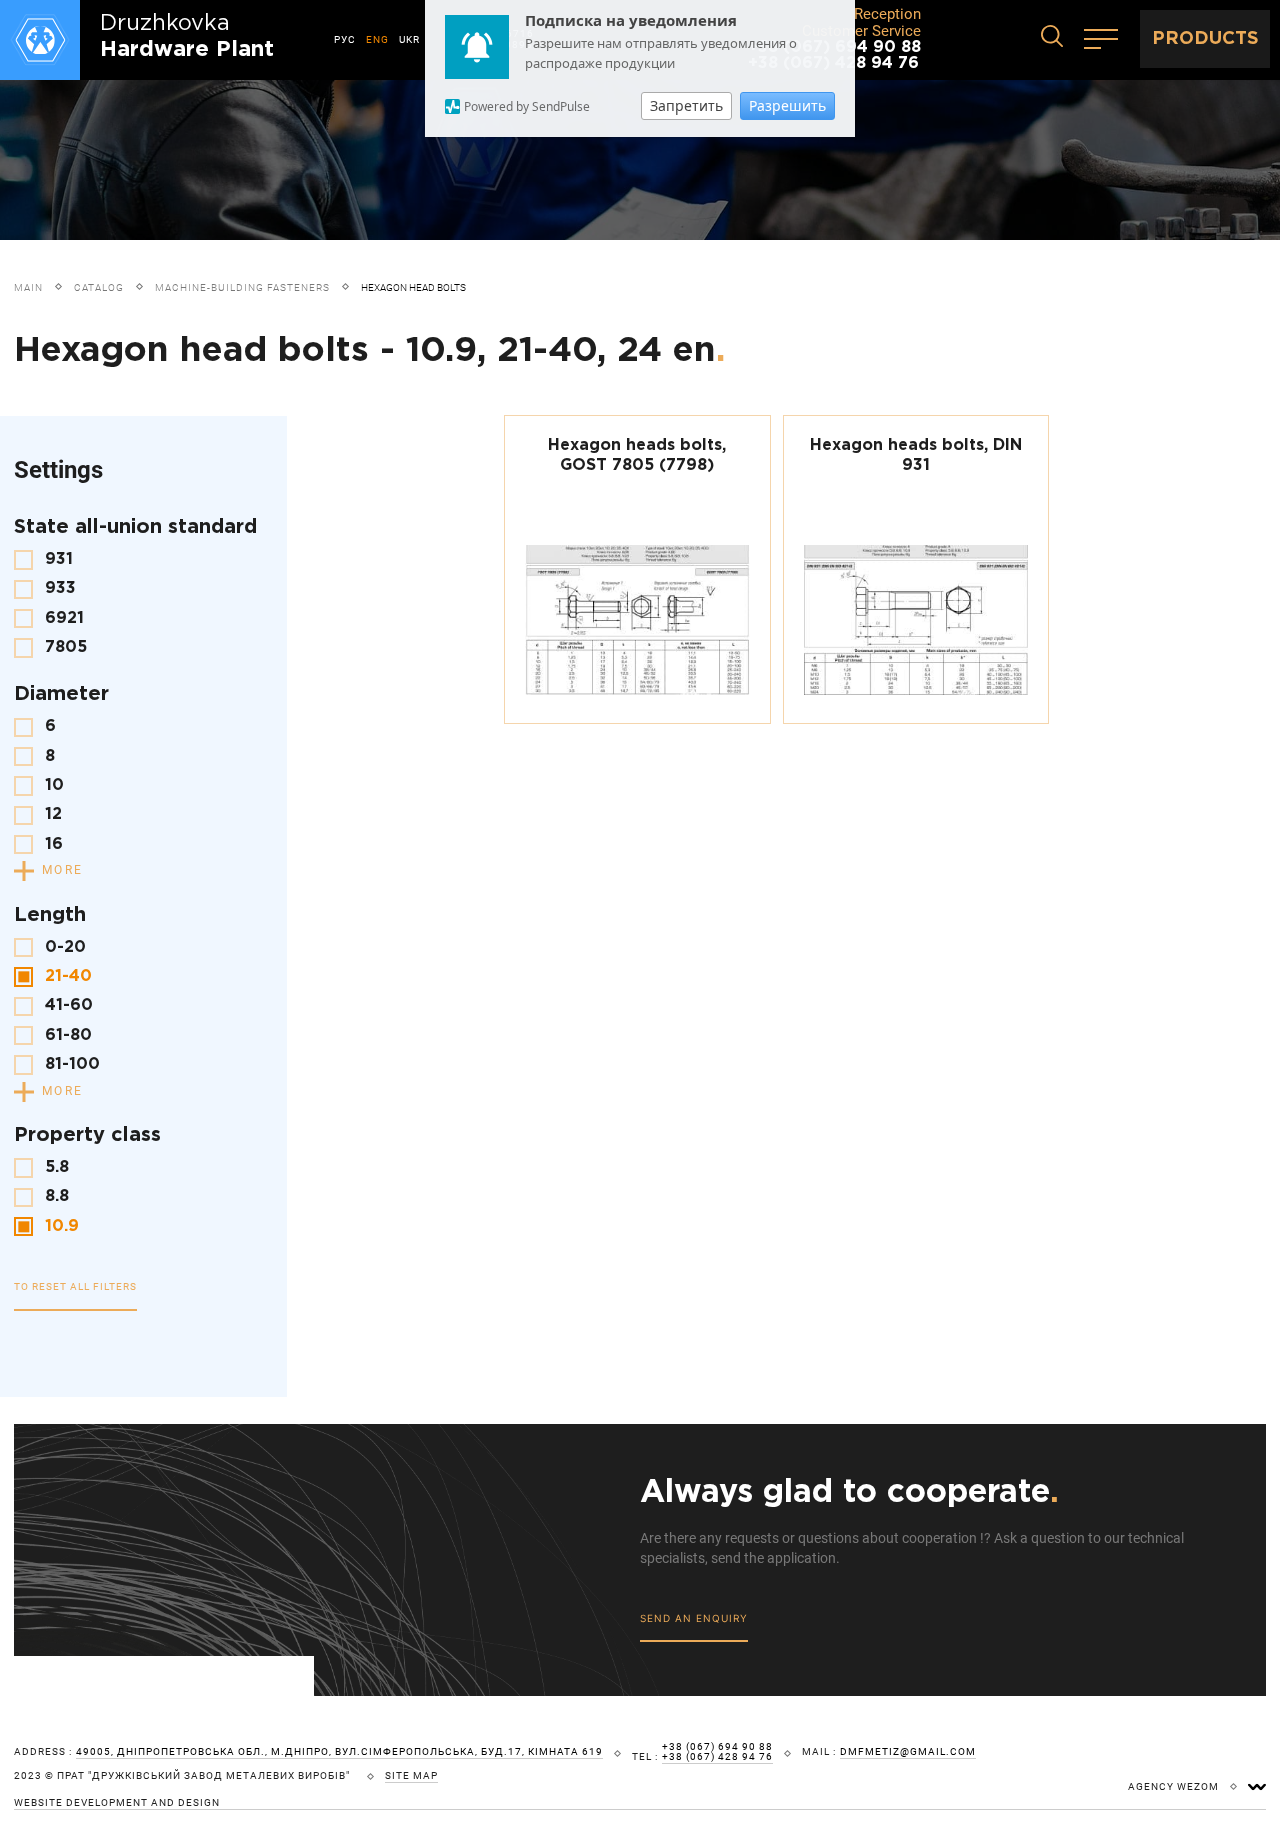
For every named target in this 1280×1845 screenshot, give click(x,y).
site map (411, 1776)
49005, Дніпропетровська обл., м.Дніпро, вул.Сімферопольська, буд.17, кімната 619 (339, 1752)
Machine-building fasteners (242, 287)
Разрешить (787, 105)
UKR (409, 39)
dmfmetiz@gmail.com (908, 1752)
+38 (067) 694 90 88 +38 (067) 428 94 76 (717, 1752)
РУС (345, 39)
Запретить (686, 105)
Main (28, 287)
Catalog (99, 287)
